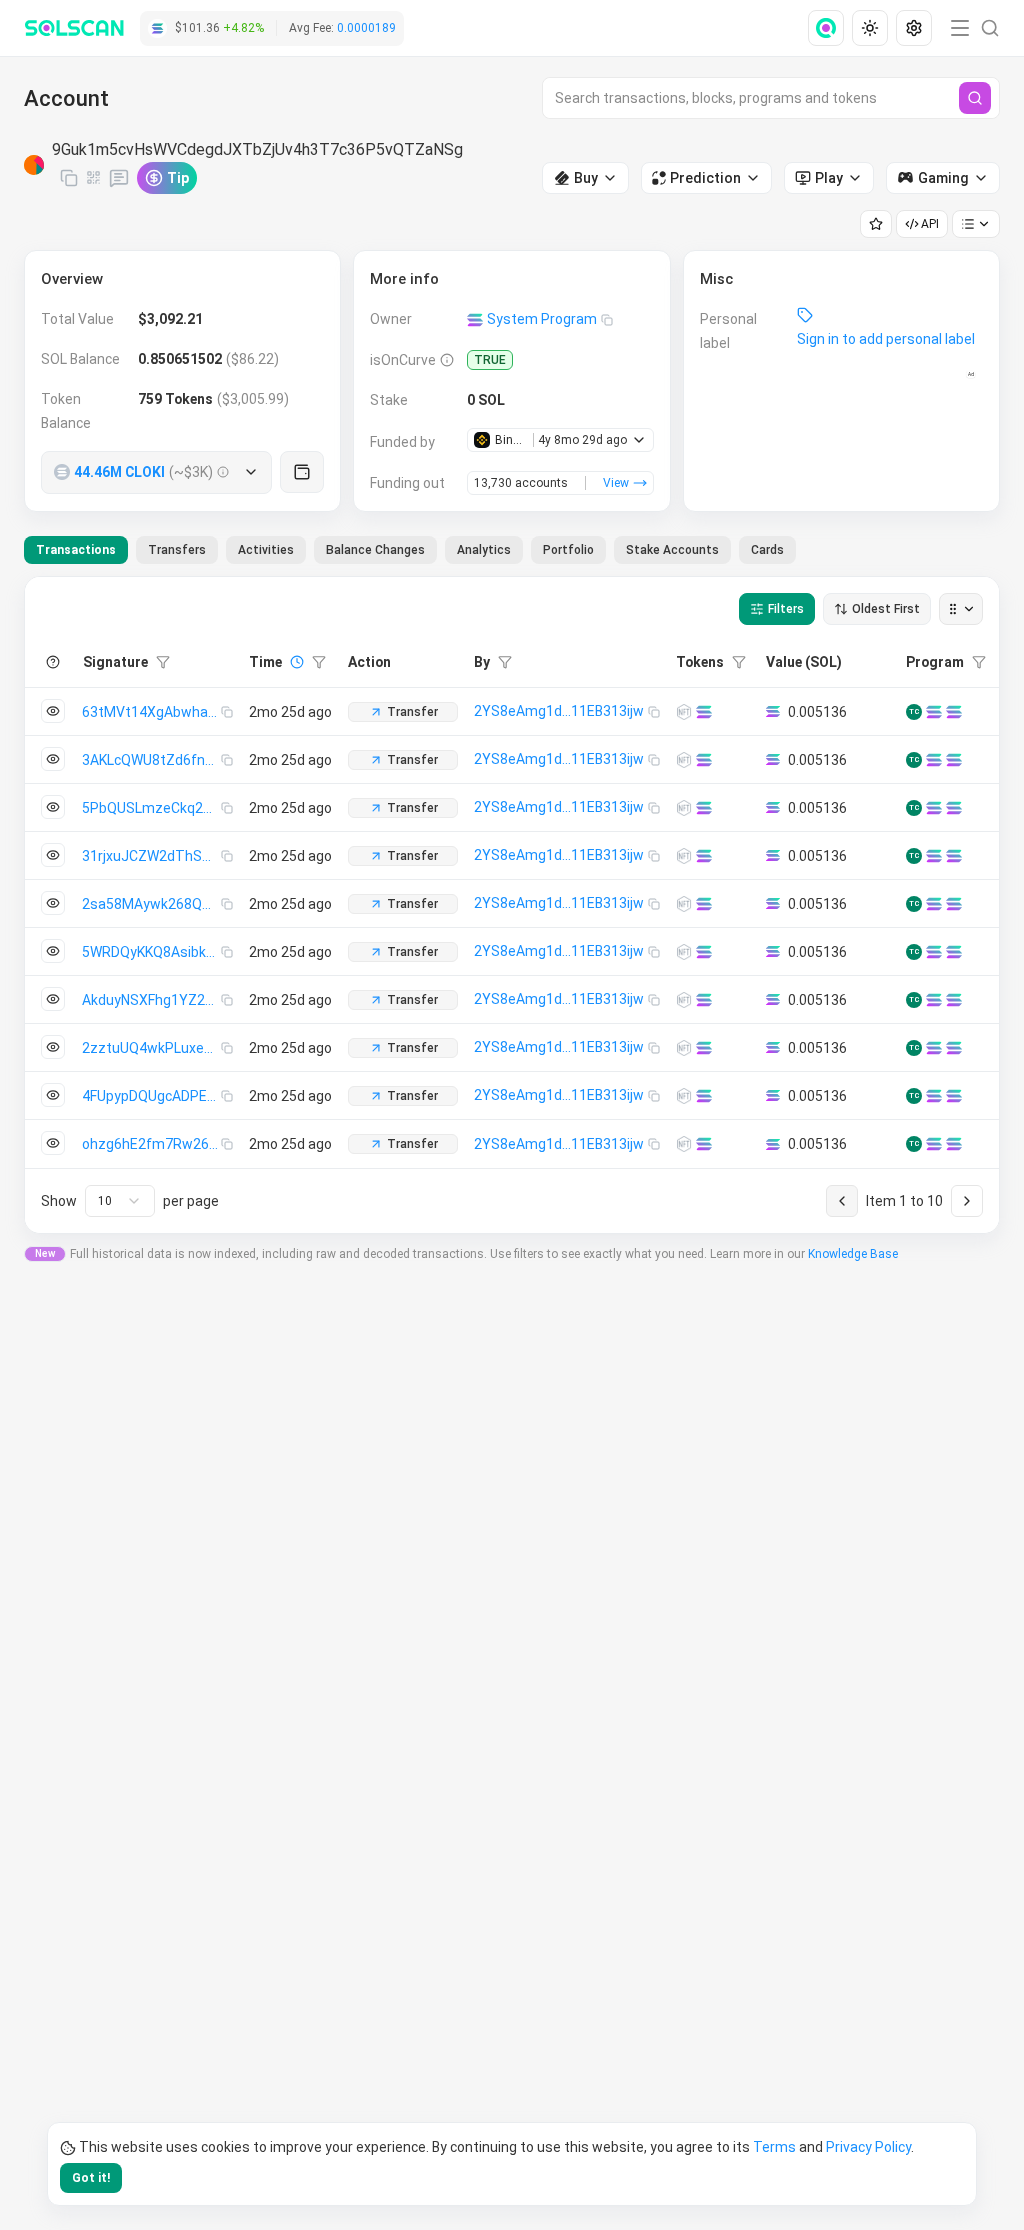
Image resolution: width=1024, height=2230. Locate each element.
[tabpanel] (512, 905)
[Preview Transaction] (53, 711)
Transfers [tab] (177, 550)
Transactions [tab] (76, 550)
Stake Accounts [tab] (672, 550)
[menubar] (872, 28)
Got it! (91, 2178)
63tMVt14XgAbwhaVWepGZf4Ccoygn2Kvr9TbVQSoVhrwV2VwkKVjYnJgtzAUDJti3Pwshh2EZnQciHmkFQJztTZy (151, 712)
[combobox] (120, 1201)
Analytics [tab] (484, 550)
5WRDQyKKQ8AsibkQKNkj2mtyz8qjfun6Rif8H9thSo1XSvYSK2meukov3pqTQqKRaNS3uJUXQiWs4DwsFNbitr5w (151, 952)
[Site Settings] (914, 28)
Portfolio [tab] (568, 550)
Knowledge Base (853, 1254)
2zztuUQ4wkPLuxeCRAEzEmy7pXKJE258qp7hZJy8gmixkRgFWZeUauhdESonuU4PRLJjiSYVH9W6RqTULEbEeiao (151, 1048)
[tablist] (410, 550)
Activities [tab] (266, 550)
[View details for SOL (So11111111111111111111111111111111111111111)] (704, 712)
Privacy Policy (868, 2147)
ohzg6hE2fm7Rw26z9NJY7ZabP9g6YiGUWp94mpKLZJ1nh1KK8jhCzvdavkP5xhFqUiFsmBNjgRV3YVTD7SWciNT (151, 1144)
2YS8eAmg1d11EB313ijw (559, 711)
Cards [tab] (767, 550)
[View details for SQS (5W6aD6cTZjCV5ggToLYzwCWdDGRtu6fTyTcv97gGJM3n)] (684, 856)
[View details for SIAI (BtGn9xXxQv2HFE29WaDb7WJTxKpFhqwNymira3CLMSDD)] (684, 760)
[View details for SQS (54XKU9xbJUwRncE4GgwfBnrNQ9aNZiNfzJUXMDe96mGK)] (684, 1000)
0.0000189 (366, 28)
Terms (774, 2147)
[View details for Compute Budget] (934, 712)
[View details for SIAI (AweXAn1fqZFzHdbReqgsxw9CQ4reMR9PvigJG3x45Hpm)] (684, 904)
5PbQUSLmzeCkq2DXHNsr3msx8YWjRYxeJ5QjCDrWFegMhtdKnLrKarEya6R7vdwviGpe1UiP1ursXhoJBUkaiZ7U (151, 808)
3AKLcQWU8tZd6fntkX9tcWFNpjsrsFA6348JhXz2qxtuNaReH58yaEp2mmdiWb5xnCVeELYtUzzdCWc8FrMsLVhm (151, 760)
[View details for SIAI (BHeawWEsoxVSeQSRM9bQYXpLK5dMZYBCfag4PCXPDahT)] (684, 1048)
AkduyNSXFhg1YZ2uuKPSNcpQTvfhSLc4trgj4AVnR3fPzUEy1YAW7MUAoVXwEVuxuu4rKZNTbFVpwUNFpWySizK (151, 1000)
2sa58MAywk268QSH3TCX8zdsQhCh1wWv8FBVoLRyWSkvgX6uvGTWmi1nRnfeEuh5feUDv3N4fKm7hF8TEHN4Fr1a (151, 904)
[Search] (975, 98)
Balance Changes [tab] (375, 550)
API (930, 224)
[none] (830, 28)
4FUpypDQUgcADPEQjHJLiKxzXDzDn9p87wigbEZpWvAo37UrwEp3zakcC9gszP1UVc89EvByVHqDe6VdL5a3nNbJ (151, 1096)
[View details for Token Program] (954, 712)
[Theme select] (870, 28)
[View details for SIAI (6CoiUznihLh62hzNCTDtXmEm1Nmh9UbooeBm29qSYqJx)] (684, 1096)
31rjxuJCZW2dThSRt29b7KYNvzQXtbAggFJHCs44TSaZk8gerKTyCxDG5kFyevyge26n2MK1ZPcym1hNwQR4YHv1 (151, 856)
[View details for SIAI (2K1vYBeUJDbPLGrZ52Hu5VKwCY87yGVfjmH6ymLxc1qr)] (684, 712)
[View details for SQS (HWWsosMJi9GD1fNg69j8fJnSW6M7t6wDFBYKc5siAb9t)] (684, 952)
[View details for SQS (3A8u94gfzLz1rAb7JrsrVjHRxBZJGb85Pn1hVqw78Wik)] (684, 808)
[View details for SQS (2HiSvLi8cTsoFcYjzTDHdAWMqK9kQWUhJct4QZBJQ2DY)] (684, 1144)
